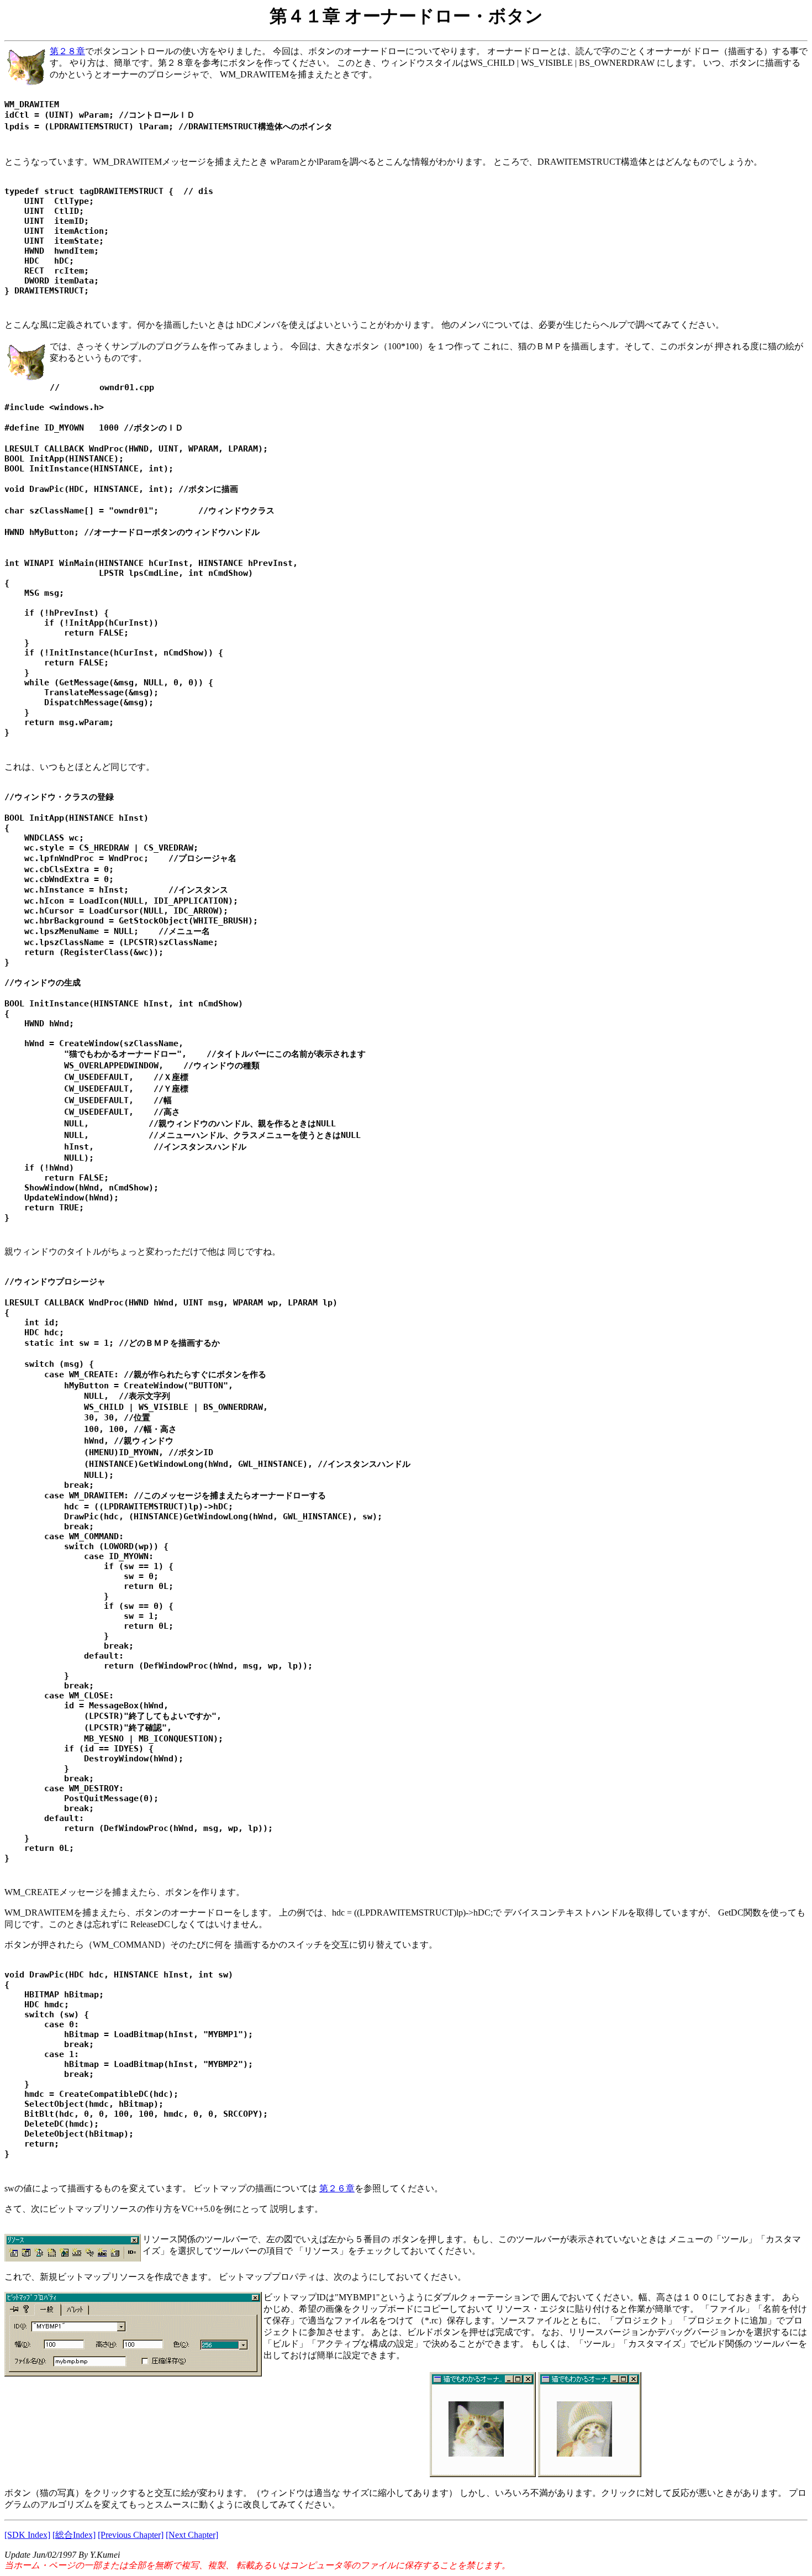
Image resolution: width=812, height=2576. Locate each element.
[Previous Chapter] (131, 2535)
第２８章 (67, 51)
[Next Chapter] (192, 2535)
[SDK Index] (27, 2535)
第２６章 (337, 2188)
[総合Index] (74, 2535)
